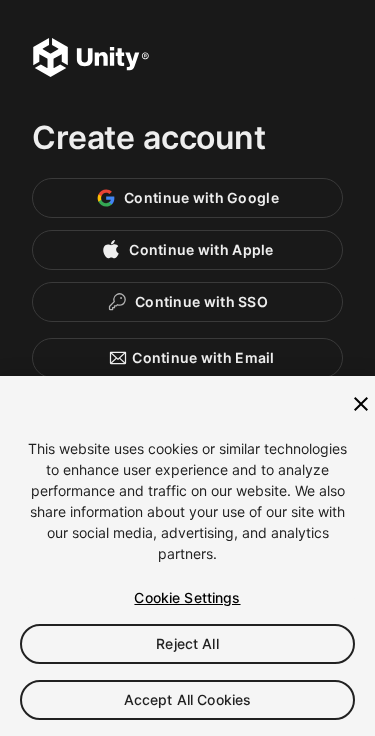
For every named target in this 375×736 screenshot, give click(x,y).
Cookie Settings (187, 597)
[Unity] (91, 60)
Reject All (187, 643)
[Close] (361, 404)
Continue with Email (203, 357)
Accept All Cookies (188, 699)
